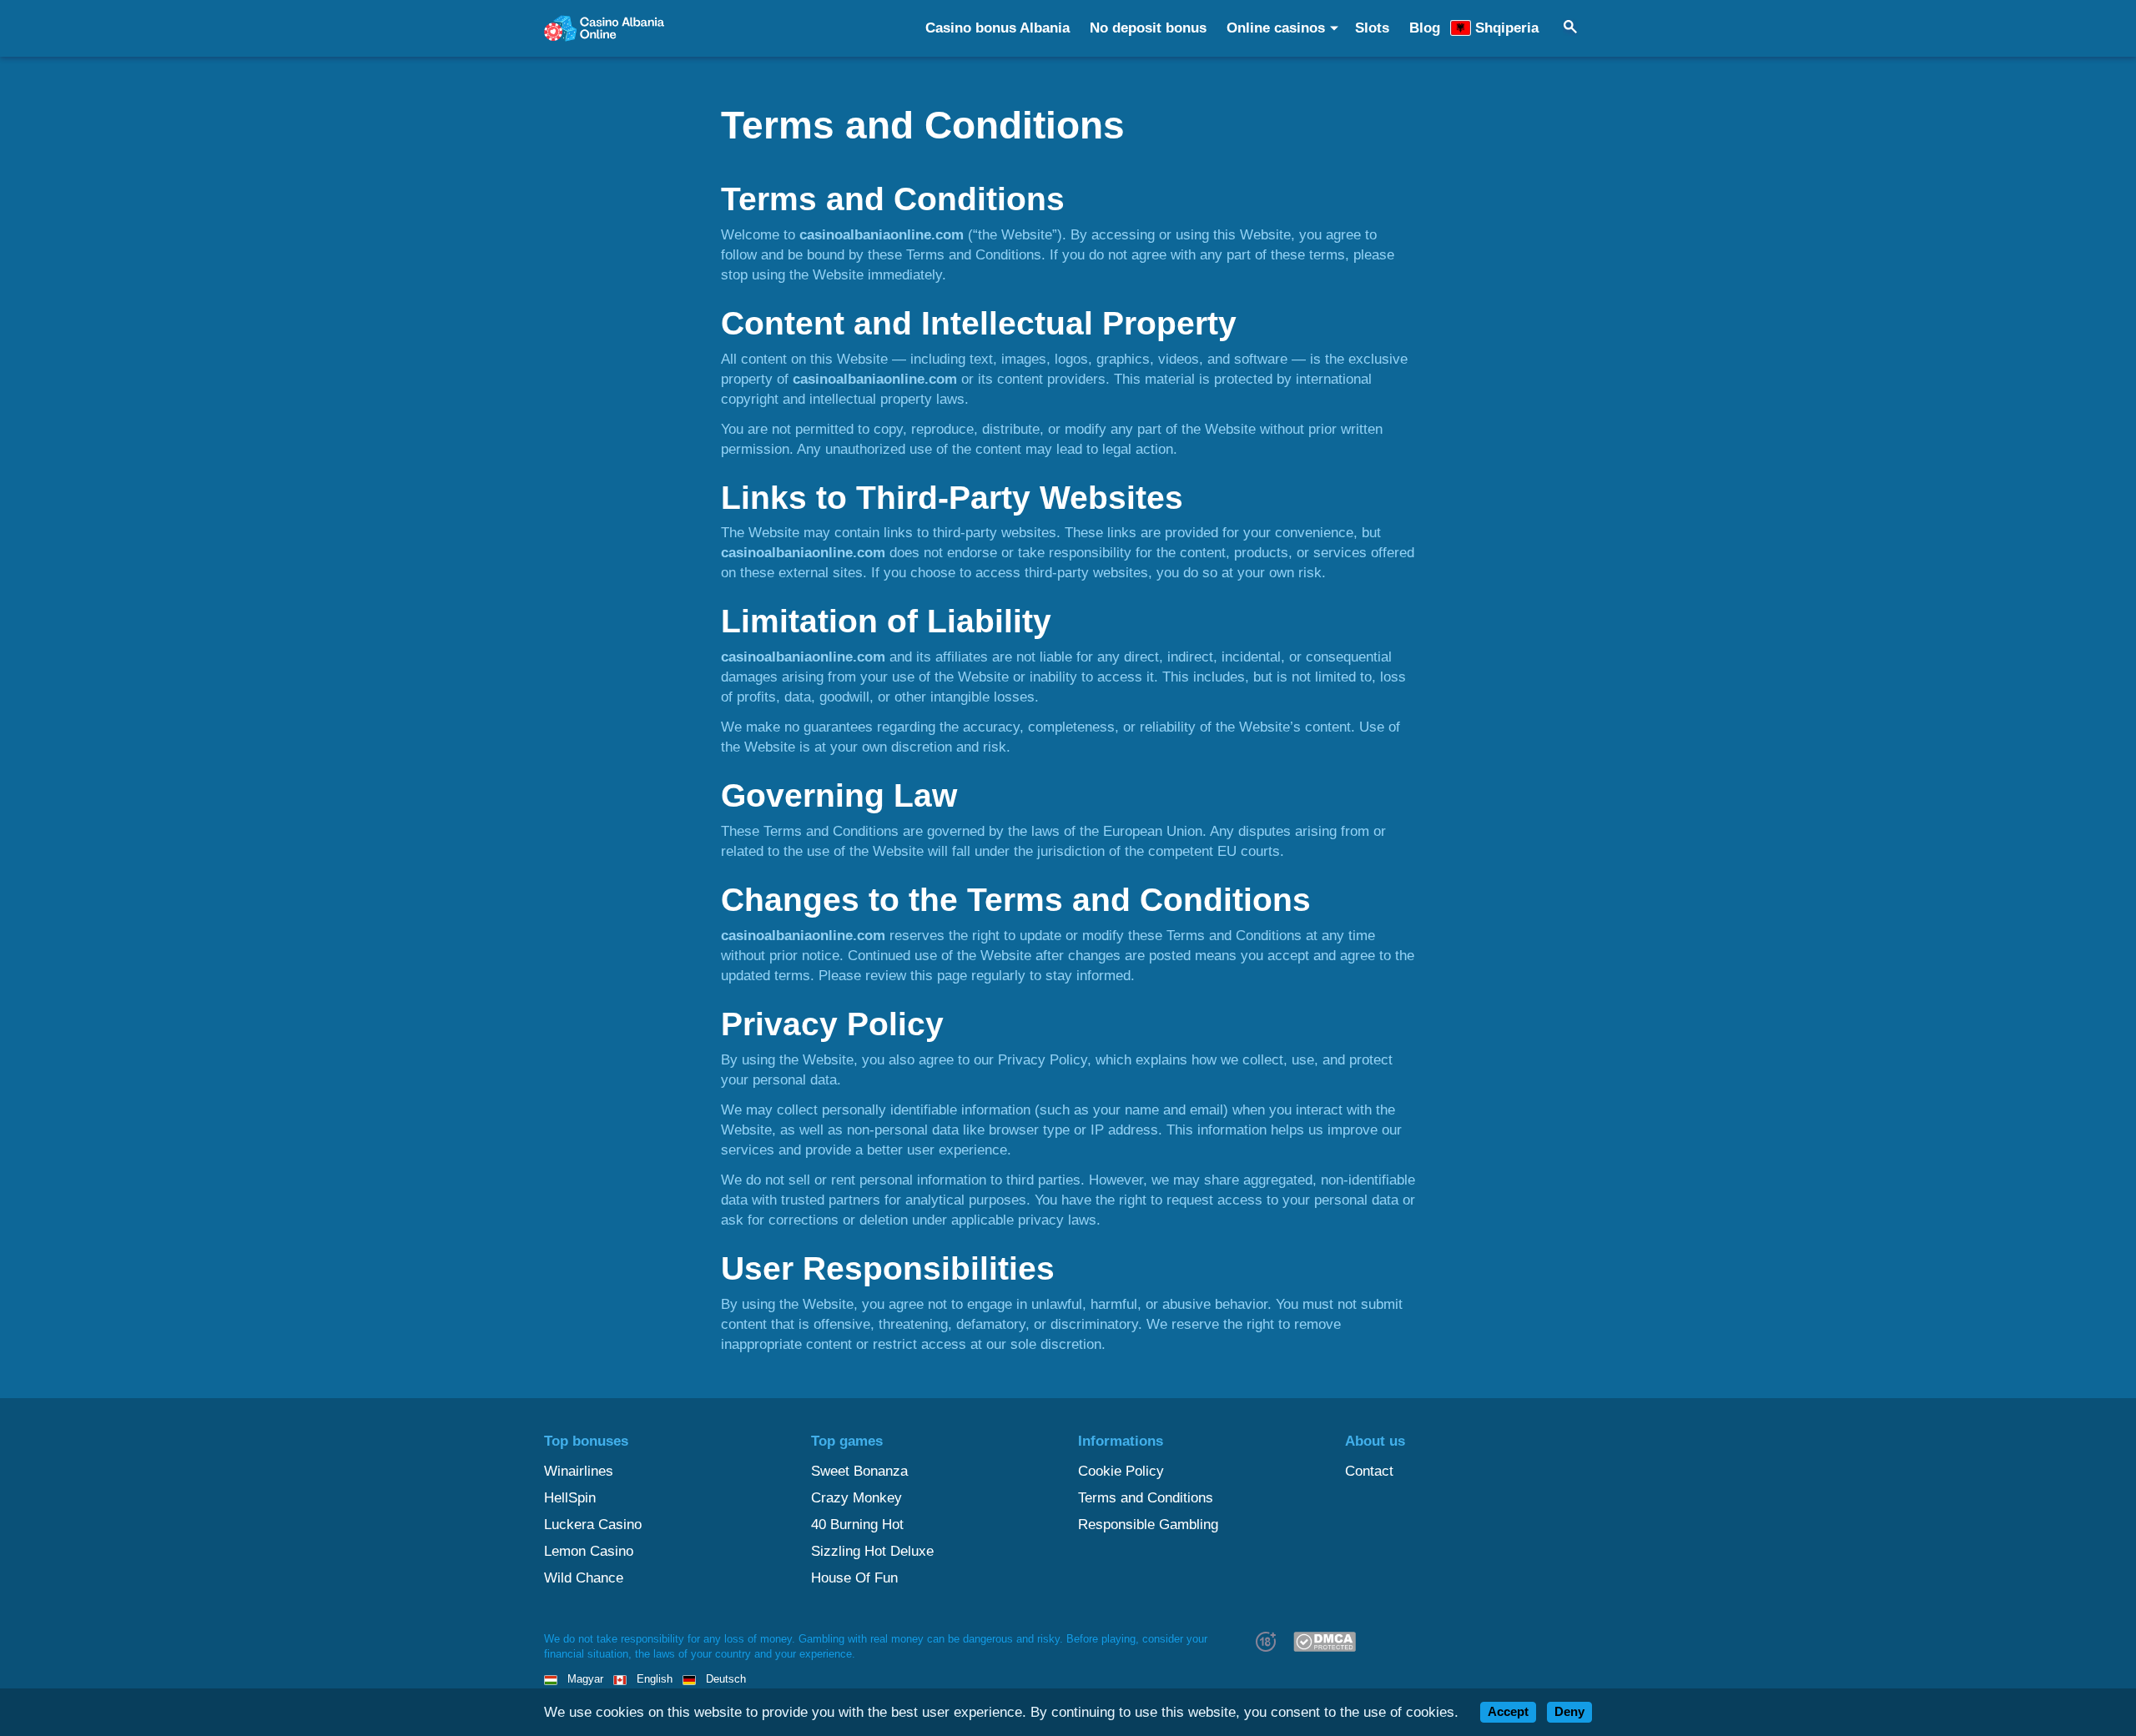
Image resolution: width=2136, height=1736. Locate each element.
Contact (1369, 1471)
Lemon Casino (589, 1551)
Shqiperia (1507, 28)
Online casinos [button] (1276, 28)
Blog (1425, 28)
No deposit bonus (1148, 28)
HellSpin (570, 1498)
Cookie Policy (1121, 1471)
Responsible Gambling (1148, 1525)
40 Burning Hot (857, 1525)
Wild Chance (584, 1578)
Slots (1372, 28)
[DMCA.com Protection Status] (1324, 1641)
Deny (1569, 1712)
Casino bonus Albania (997, 28)
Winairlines (579, 1471)
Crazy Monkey (856, 1498)
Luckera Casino (593, 1525)
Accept (1508, 1712)
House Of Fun (854, 1578)
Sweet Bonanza (859, 1471)
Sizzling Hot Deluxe (872, 1551)
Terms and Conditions (1146, 1498)
